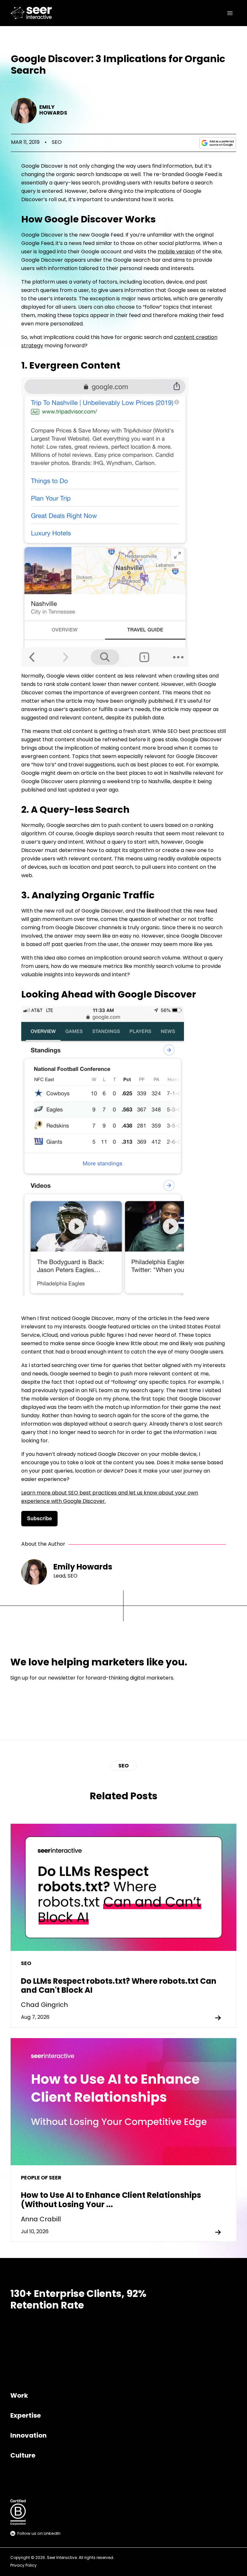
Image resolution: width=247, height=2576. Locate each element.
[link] (33, 13)
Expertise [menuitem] (26, 2416)
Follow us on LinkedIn (39, 2534)
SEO (57, 143)
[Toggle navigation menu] (230, 13)
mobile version (176, 252)
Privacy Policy (23, 2566)
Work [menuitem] (19, 2396)
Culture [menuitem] (23, 2456)
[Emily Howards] (24, 111)
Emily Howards (53, 110)
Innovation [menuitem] (28, 2436)
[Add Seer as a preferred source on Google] (218, 143)
